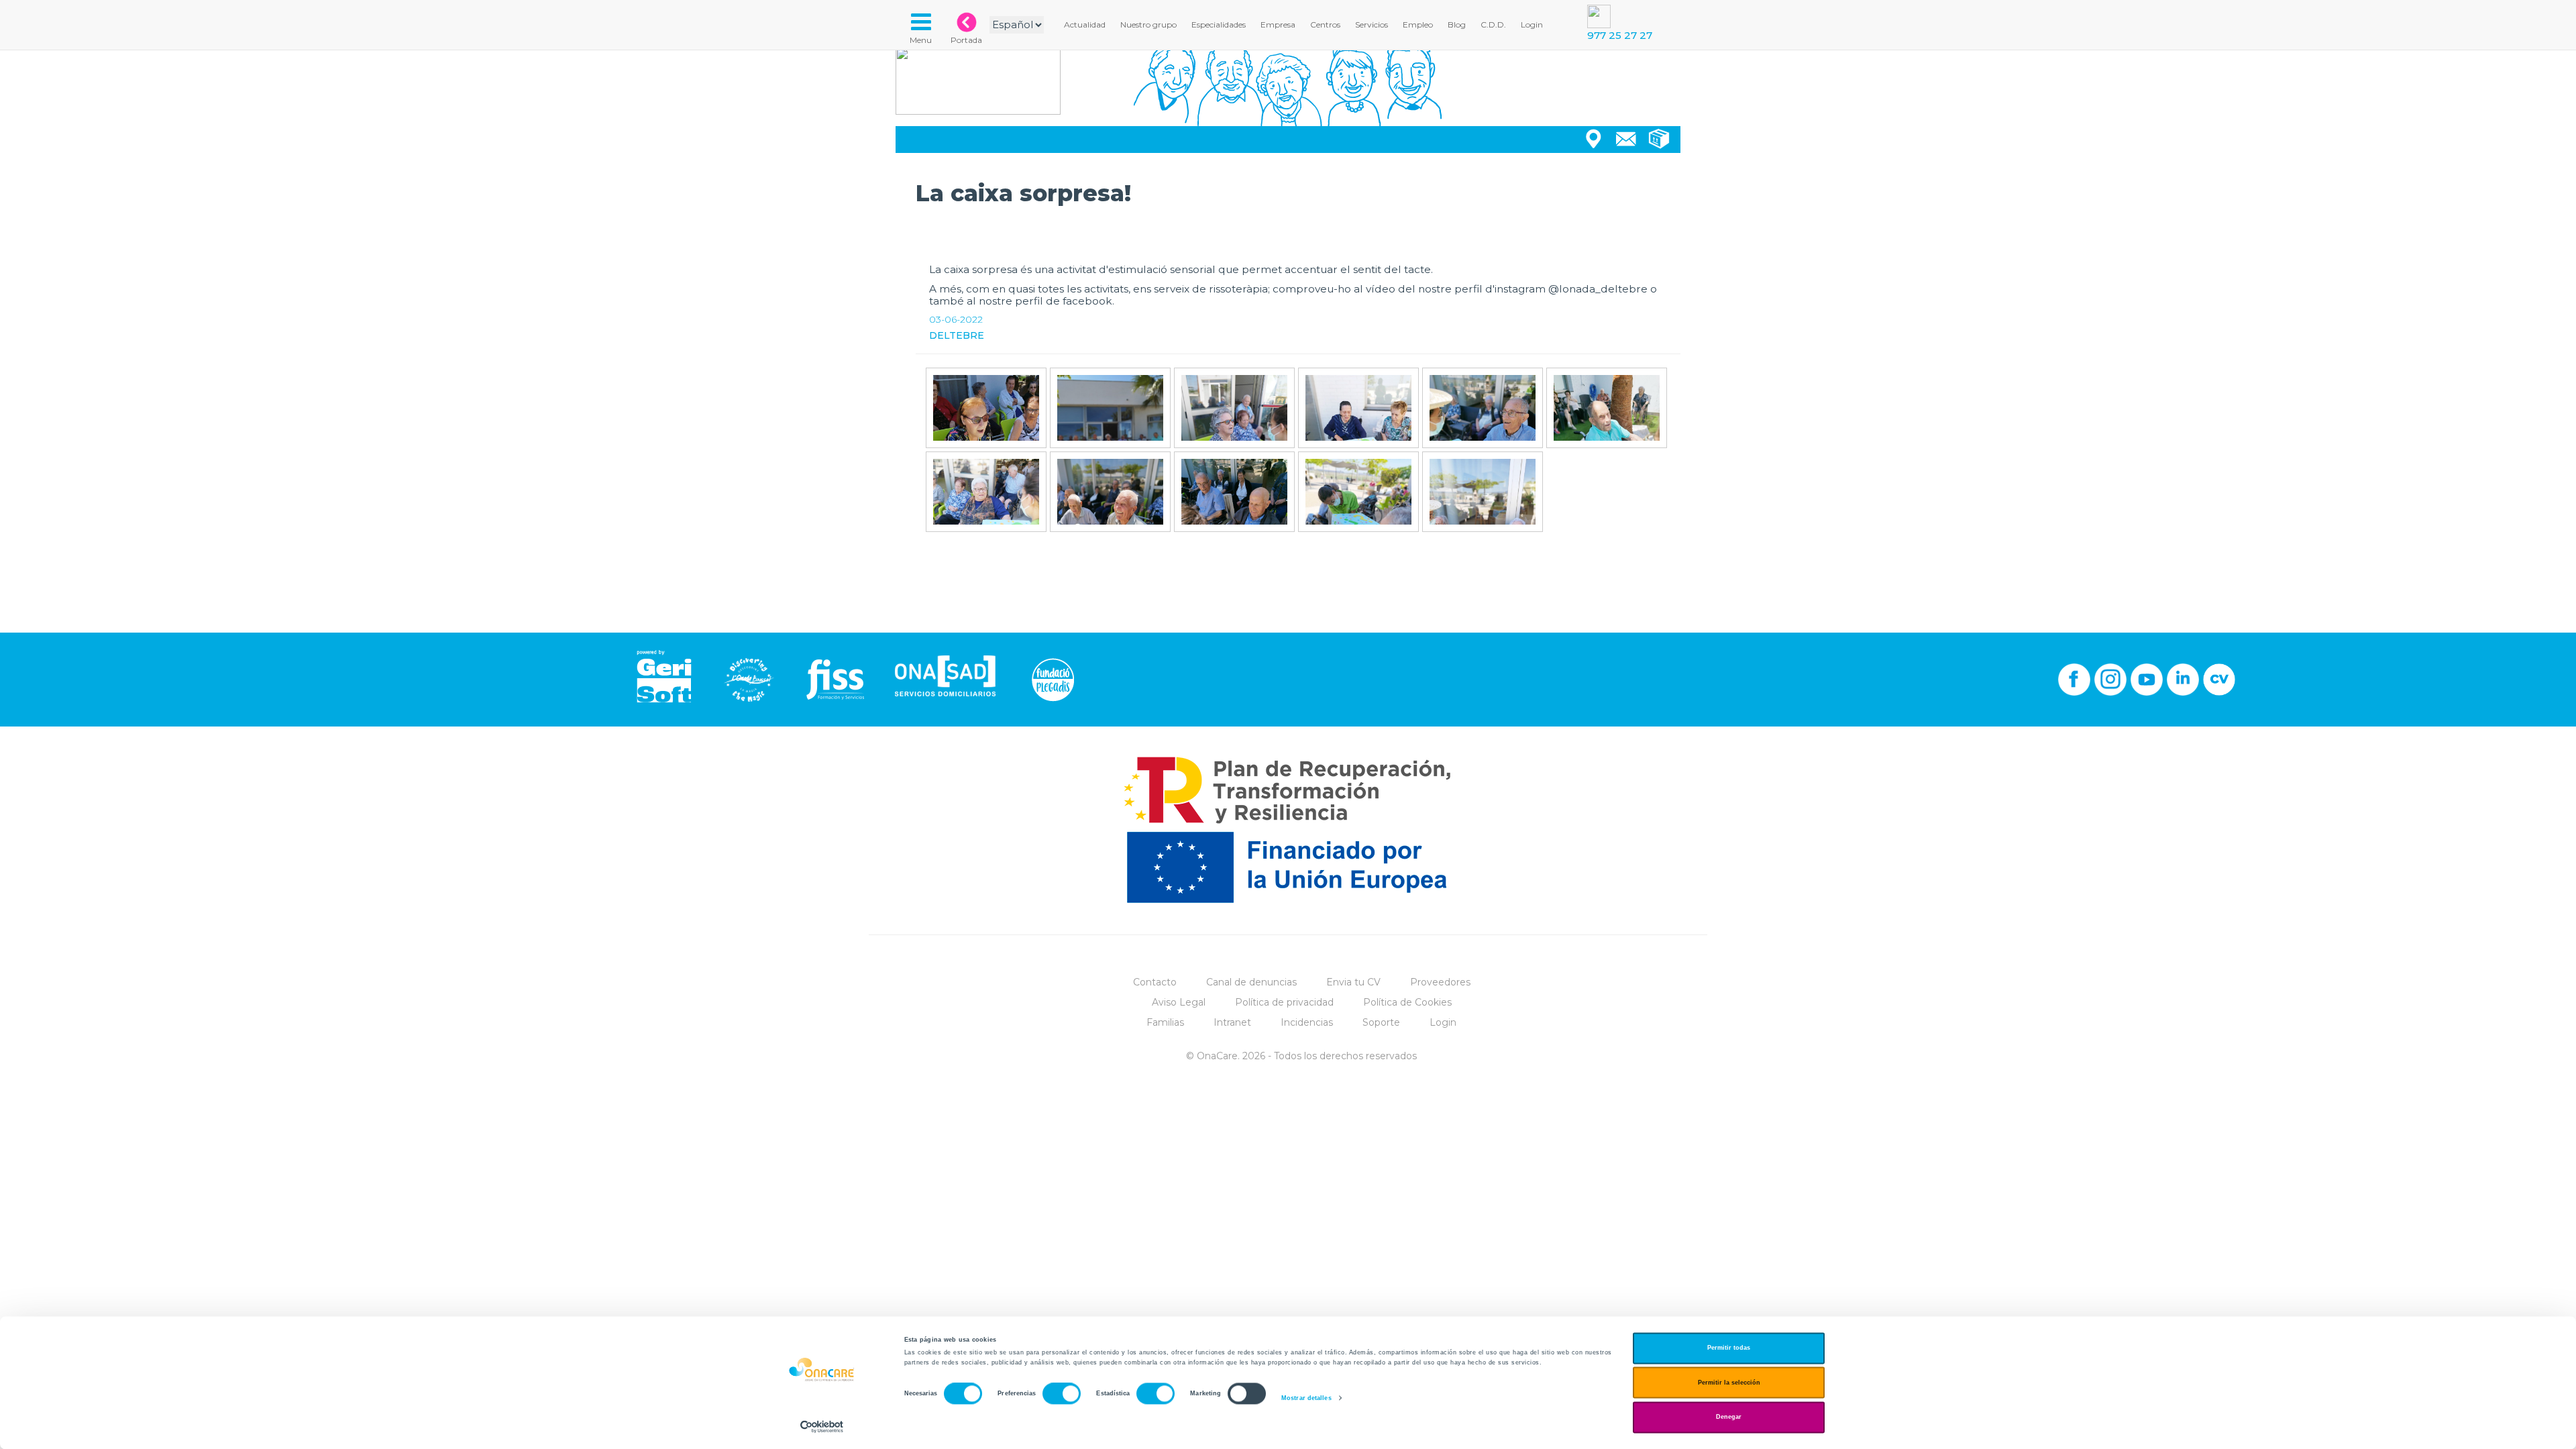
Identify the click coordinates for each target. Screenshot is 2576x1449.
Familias (1165, 1022)
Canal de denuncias (1251, 982)
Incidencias (1307, 1022)
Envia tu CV (1353, 982)
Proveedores (1440, 982)
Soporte (1381, 1022)
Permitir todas (1729, 1348)
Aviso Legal (1179, 1002)
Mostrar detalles (1306, 1398)
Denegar (1729, 1417)
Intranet (1232, 1022)
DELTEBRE (957, 335)
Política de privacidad (1284, 1002)
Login (1443, 1022)
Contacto (1155, 982)
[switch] (1062, 1394)
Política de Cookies (1407, 1002)
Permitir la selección (1729, 1383)
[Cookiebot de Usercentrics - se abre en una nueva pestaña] (822, 1427)
